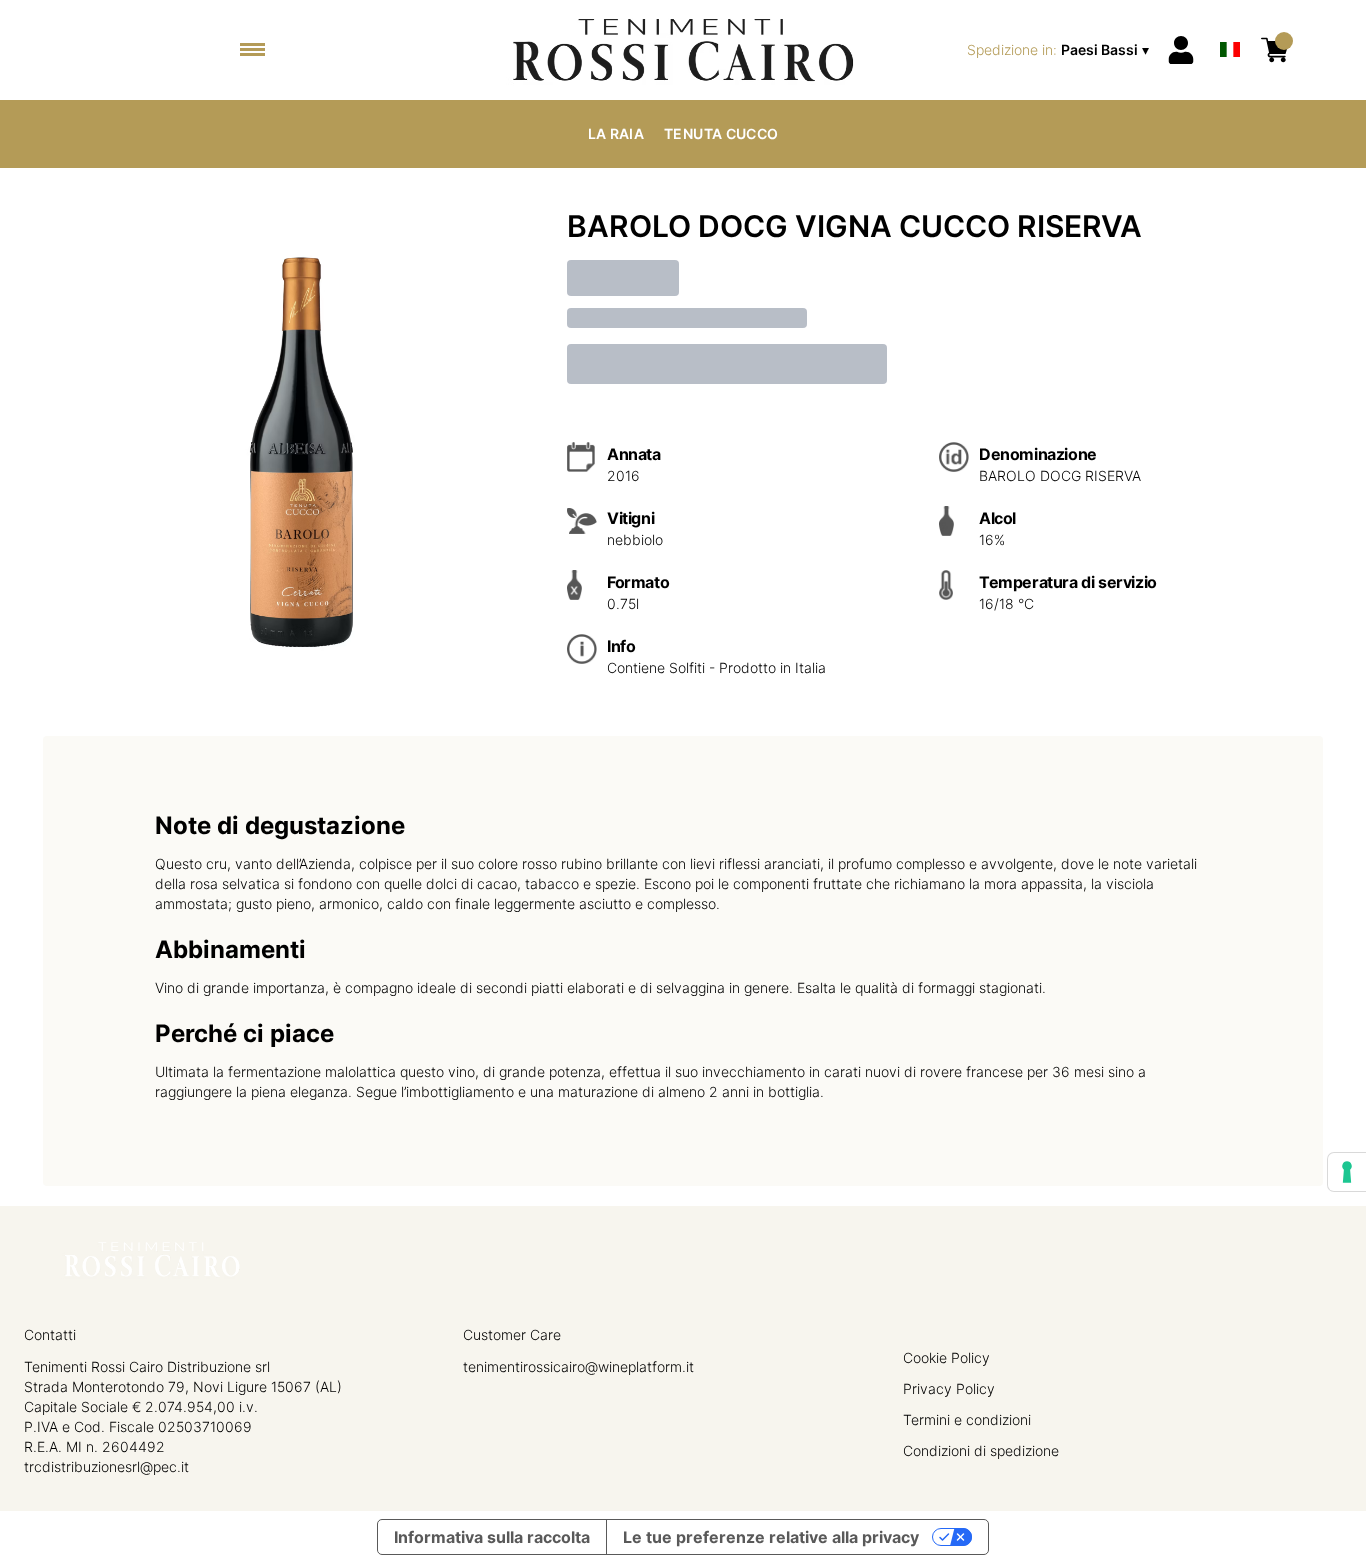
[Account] (1181, 50)
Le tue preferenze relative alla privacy (771, 1537)
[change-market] (1060, 50)
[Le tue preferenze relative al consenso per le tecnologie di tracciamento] (1347, 1172)
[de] (1230, 23)
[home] (682, 50)
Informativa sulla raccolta (492, 1537)
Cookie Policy (946, 1357)
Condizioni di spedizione (981, 1450)
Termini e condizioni (967, 1419)
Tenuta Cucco (721, 133)
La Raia (616, 133)
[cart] (1275, 50)
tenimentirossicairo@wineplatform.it (578, 1366)
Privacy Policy (949, 1388)
